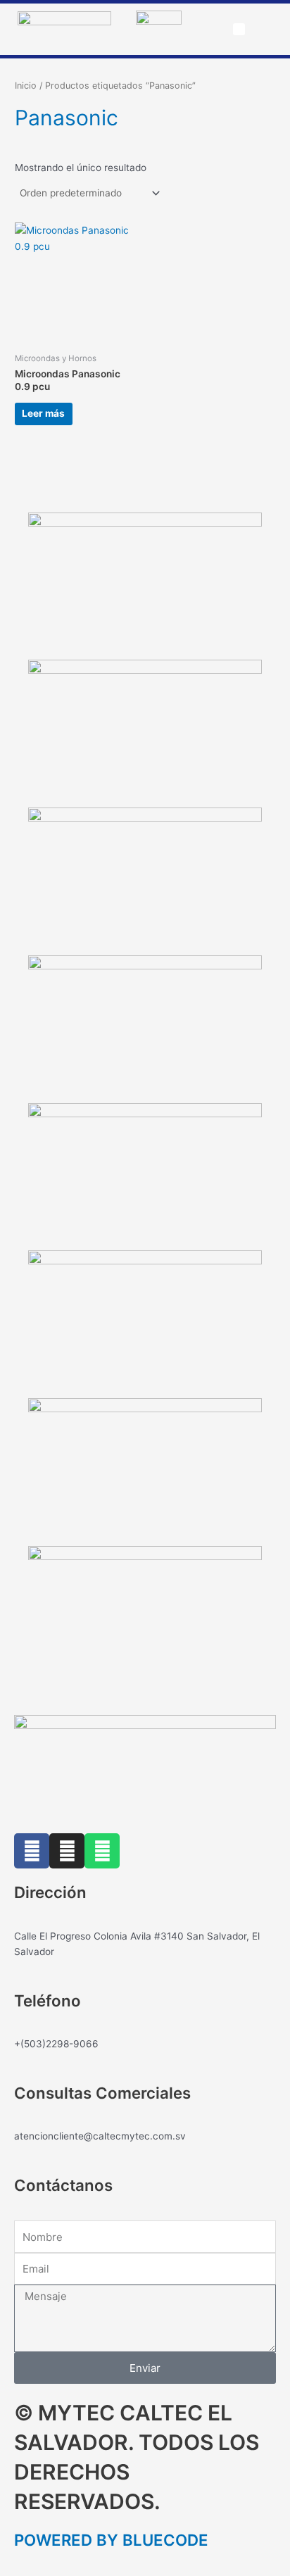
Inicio (26, 86)
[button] (239, 30)
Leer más (43, 413)
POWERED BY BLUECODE (111, 2540)
